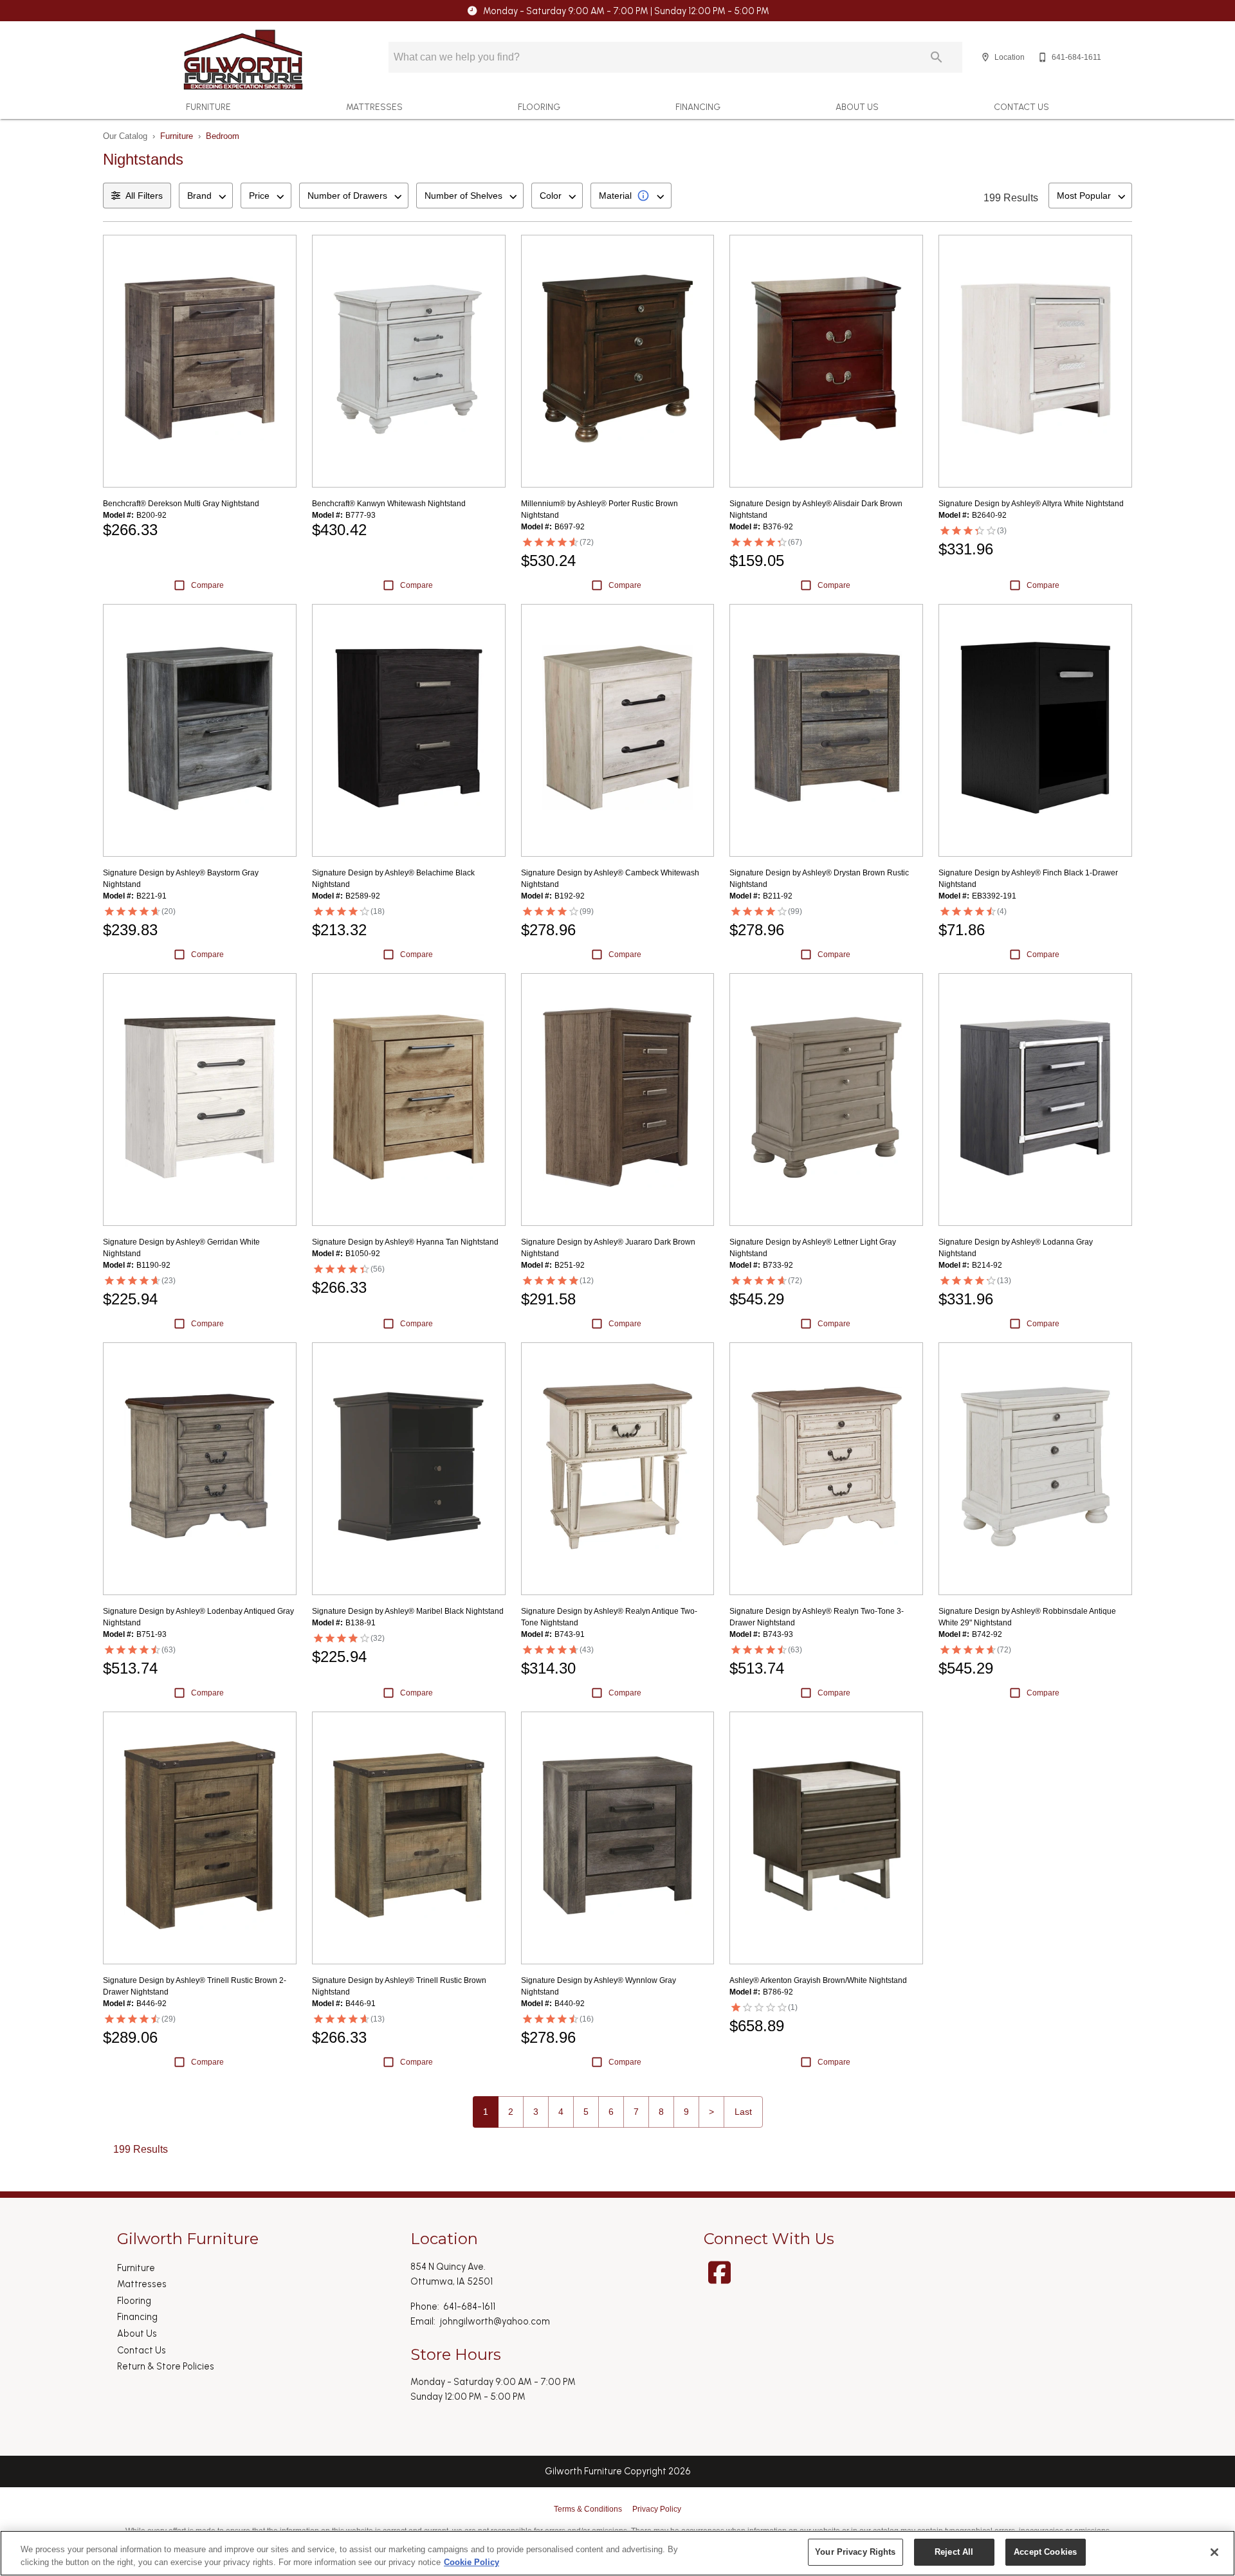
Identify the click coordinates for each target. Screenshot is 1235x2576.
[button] (985, 57)
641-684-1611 (469, 2307)
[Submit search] (937, 57)
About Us (857, 107)
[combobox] (206, 196)
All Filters (144, 196)
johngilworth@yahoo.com (495, 2321)
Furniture (208, 107)
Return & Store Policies (166, 2366)
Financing (698, 107)
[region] (617, 2553)
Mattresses (374, 107)
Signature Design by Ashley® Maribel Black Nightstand (408, 1611)
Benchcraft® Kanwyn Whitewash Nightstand (389, 504)
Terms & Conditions (588, 2509)
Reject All (954, 2552)
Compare (207, 585)
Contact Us (1021, 107)
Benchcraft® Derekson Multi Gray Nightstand (181, 504)
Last (743, 2112)
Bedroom (223, 136)
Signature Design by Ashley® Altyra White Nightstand (1031, 504)
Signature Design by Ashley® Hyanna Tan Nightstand (405, 1242)
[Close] (1214, 2552)
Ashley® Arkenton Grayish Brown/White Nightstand (818, 1980)
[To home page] (243, 60)
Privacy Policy (657, 2509)
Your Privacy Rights (855, 2552)
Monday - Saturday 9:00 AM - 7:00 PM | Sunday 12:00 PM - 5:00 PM (626, 11)
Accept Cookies (1045, 2552)
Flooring (539, 107)
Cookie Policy (471, 2562)
